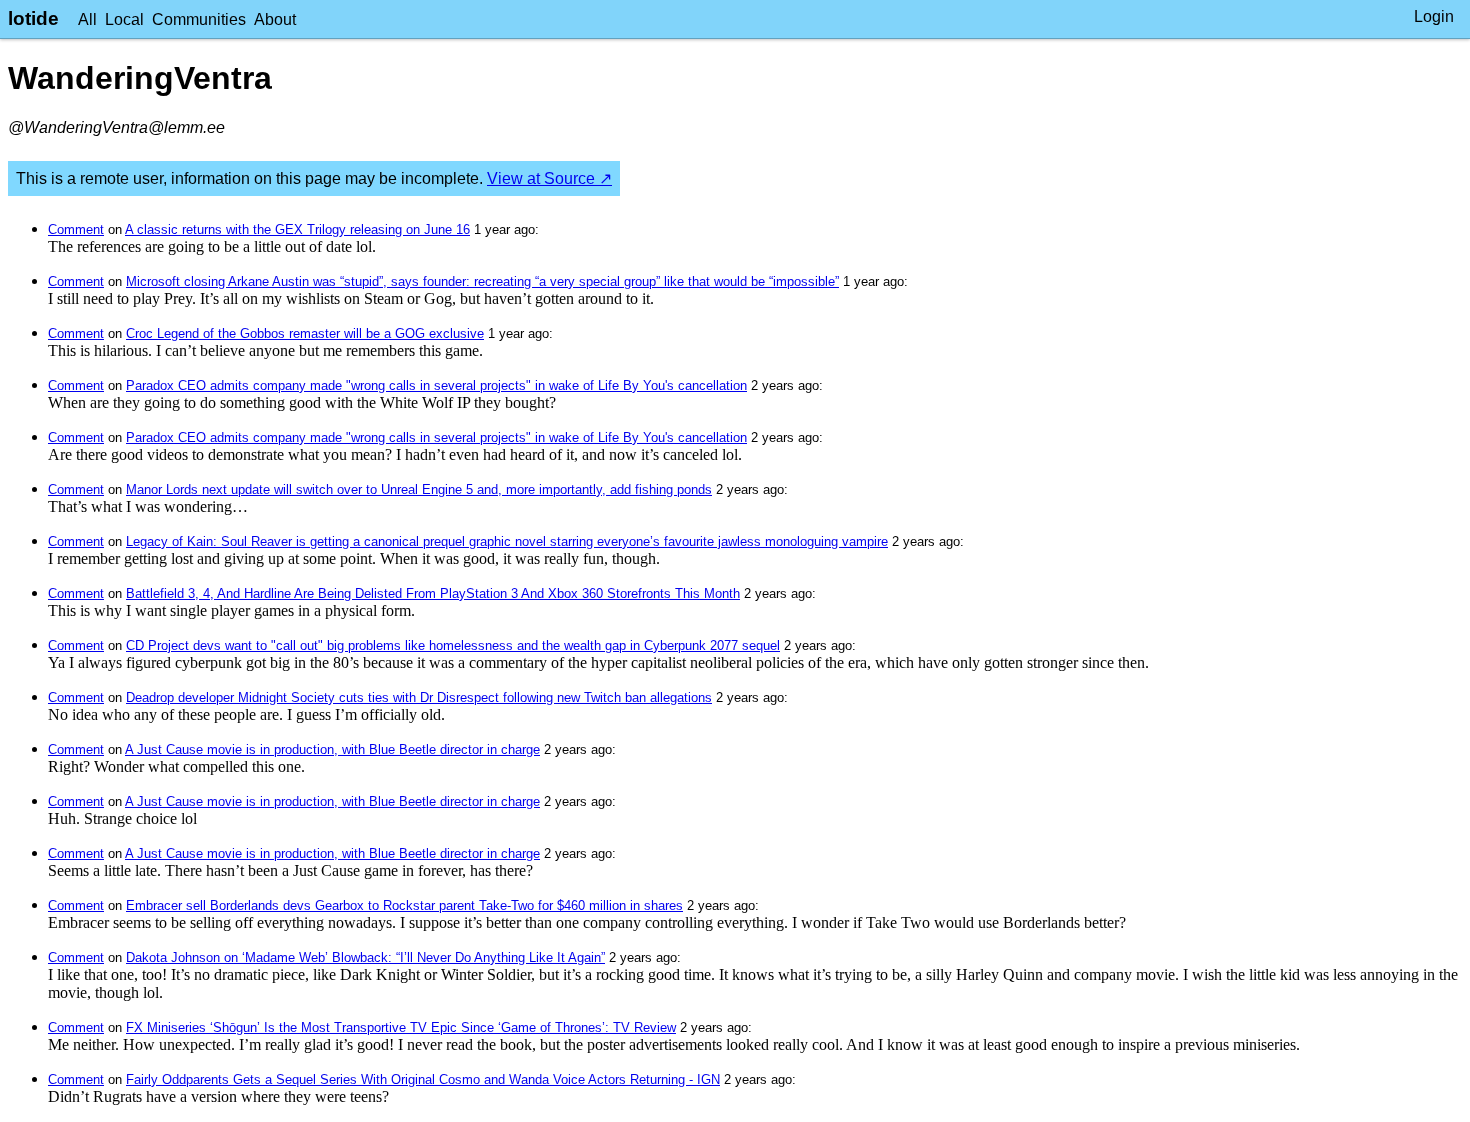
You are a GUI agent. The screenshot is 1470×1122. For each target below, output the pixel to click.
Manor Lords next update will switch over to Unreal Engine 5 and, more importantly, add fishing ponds (419, 489)
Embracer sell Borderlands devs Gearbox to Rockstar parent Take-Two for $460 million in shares (404, 905)
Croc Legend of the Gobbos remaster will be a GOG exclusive (305, 333)
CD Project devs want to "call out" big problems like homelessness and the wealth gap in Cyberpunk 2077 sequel (453, 645)
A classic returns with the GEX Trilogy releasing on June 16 (297, 229)
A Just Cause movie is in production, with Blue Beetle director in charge (332, 749)
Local (124, 19)
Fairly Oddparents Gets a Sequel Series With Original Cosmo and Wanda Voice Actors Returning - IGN (423, 1079)
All (87, 19)
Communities (199, 19)
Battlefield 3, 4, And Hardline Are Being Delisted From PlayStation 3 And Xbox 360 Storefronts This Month (433, 593)
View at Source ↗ (549, 178)
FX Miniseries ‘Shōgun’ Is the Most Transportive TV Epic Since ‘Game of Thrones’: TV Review (401, 1027)
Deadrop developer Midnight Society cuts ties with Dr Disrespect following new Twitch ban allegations (419, 697)
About (275, 19)
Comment (76, 229)
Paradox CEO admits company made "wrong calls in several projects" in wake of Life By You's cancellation (436, 385)
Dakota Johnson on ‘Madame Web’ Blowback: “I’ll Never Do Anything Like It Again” (365, 957)
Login (1434, 16)
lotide (33, 18)
